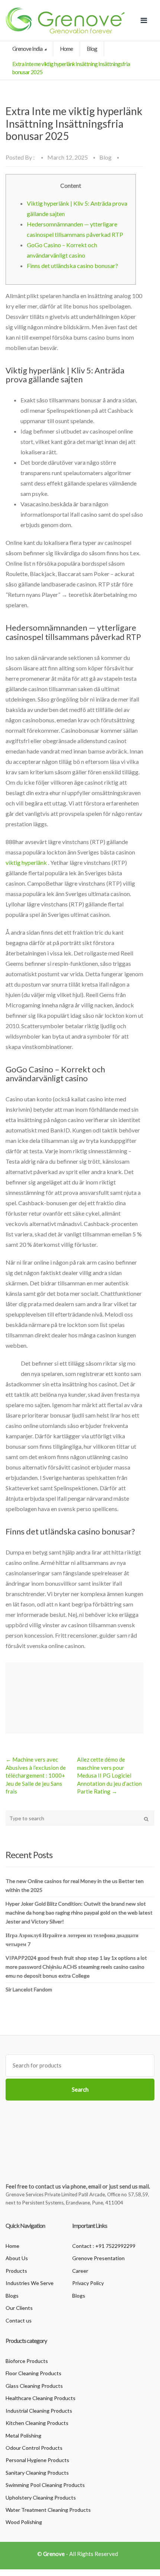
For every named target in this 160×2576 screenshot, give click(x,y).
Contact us (19, 2320)
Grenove (54, 2554)
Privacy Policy (88, 2283)
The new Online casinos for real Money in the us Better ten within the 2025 (75, 1885)
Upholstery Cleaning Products (41, 2497)
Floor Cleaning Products (33, 2373)
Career (80, 2271)
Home (66, 49)
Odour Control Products (34, 2448)
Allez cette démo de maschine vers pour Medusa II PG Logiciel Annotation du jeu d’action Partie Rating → (109, 1775)
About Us (17, 2258)
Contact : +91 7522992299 (104, 2246)
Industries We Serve (30, 2283)
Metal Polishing (23, 2436)
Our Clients (19, 2308)
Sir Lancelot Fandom (29, 1989)
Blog (92, 49)
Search (80, 2089)
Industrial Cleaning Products (39, 2411)
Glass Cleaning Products (34, 2386)
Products (16, 2271)
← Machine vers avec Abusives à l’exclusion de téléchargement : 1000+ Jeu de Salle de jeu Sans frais (36, 1775)
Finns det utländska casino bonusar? (72, 266)
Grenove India (28, 49)
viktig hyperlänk (26, 862)
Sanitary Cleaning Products (37, 2473)
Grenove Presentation (98, 2258)
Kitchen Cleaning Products (37, 2423)
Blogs (12, 2296)
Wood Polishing (24, 2522)
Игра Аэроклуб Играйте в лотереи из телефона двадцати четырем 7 (72, 1940)
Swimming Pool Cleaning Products (45, 2485)
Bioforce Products (27, 2361)
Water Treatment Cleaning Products (48, 2510)
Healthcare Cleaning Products (41, 2398)
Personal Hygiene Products (37, 2460)
